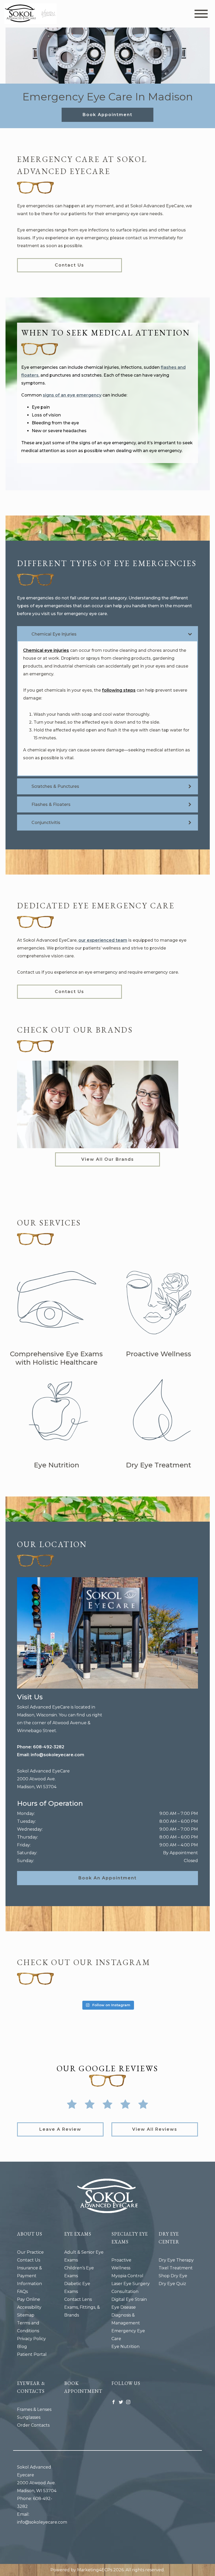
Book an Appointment (107, 1878)
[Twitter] (121, 2402)
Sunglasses (29, 2417)
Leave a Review (60, 2129)
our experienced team (103, 940)
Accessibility (29, 2307)
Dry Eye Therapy (176, 2260)
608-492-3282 (49, 1747)
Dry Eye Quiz (172, 2284)
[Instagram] (128, 2402)
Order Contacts (33, 2425)
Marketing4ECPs (95, 2570)
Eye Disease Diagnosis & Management (126, 2315)
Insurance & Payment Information (29, 2276)
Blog (22, 2347)
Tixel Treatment (176, 2268)
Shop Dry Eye (173, 2276)
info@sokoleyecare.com (57, 1755)
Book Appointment (107, 115)
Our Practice (30, 2252)
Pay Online (29, 2299)
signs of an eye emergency (72, 395)
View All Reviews (155, 2129)
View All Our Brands (108, 1159)
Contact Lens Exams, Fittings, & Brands (82, 2307)
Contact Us (69, 265)
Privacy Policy (31, 2339)
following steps (119, 690)
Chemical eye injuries (46, 650)
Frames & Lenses (34, 2409)
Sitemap (26, 2315)
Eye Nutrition (125, 2347)
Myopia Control (127, 2276)
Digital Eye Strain (129, 2299)
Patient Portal (32, 2354)
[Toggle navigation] (201, 14)
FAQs (22, 2292)
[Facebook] (114, 2402)
